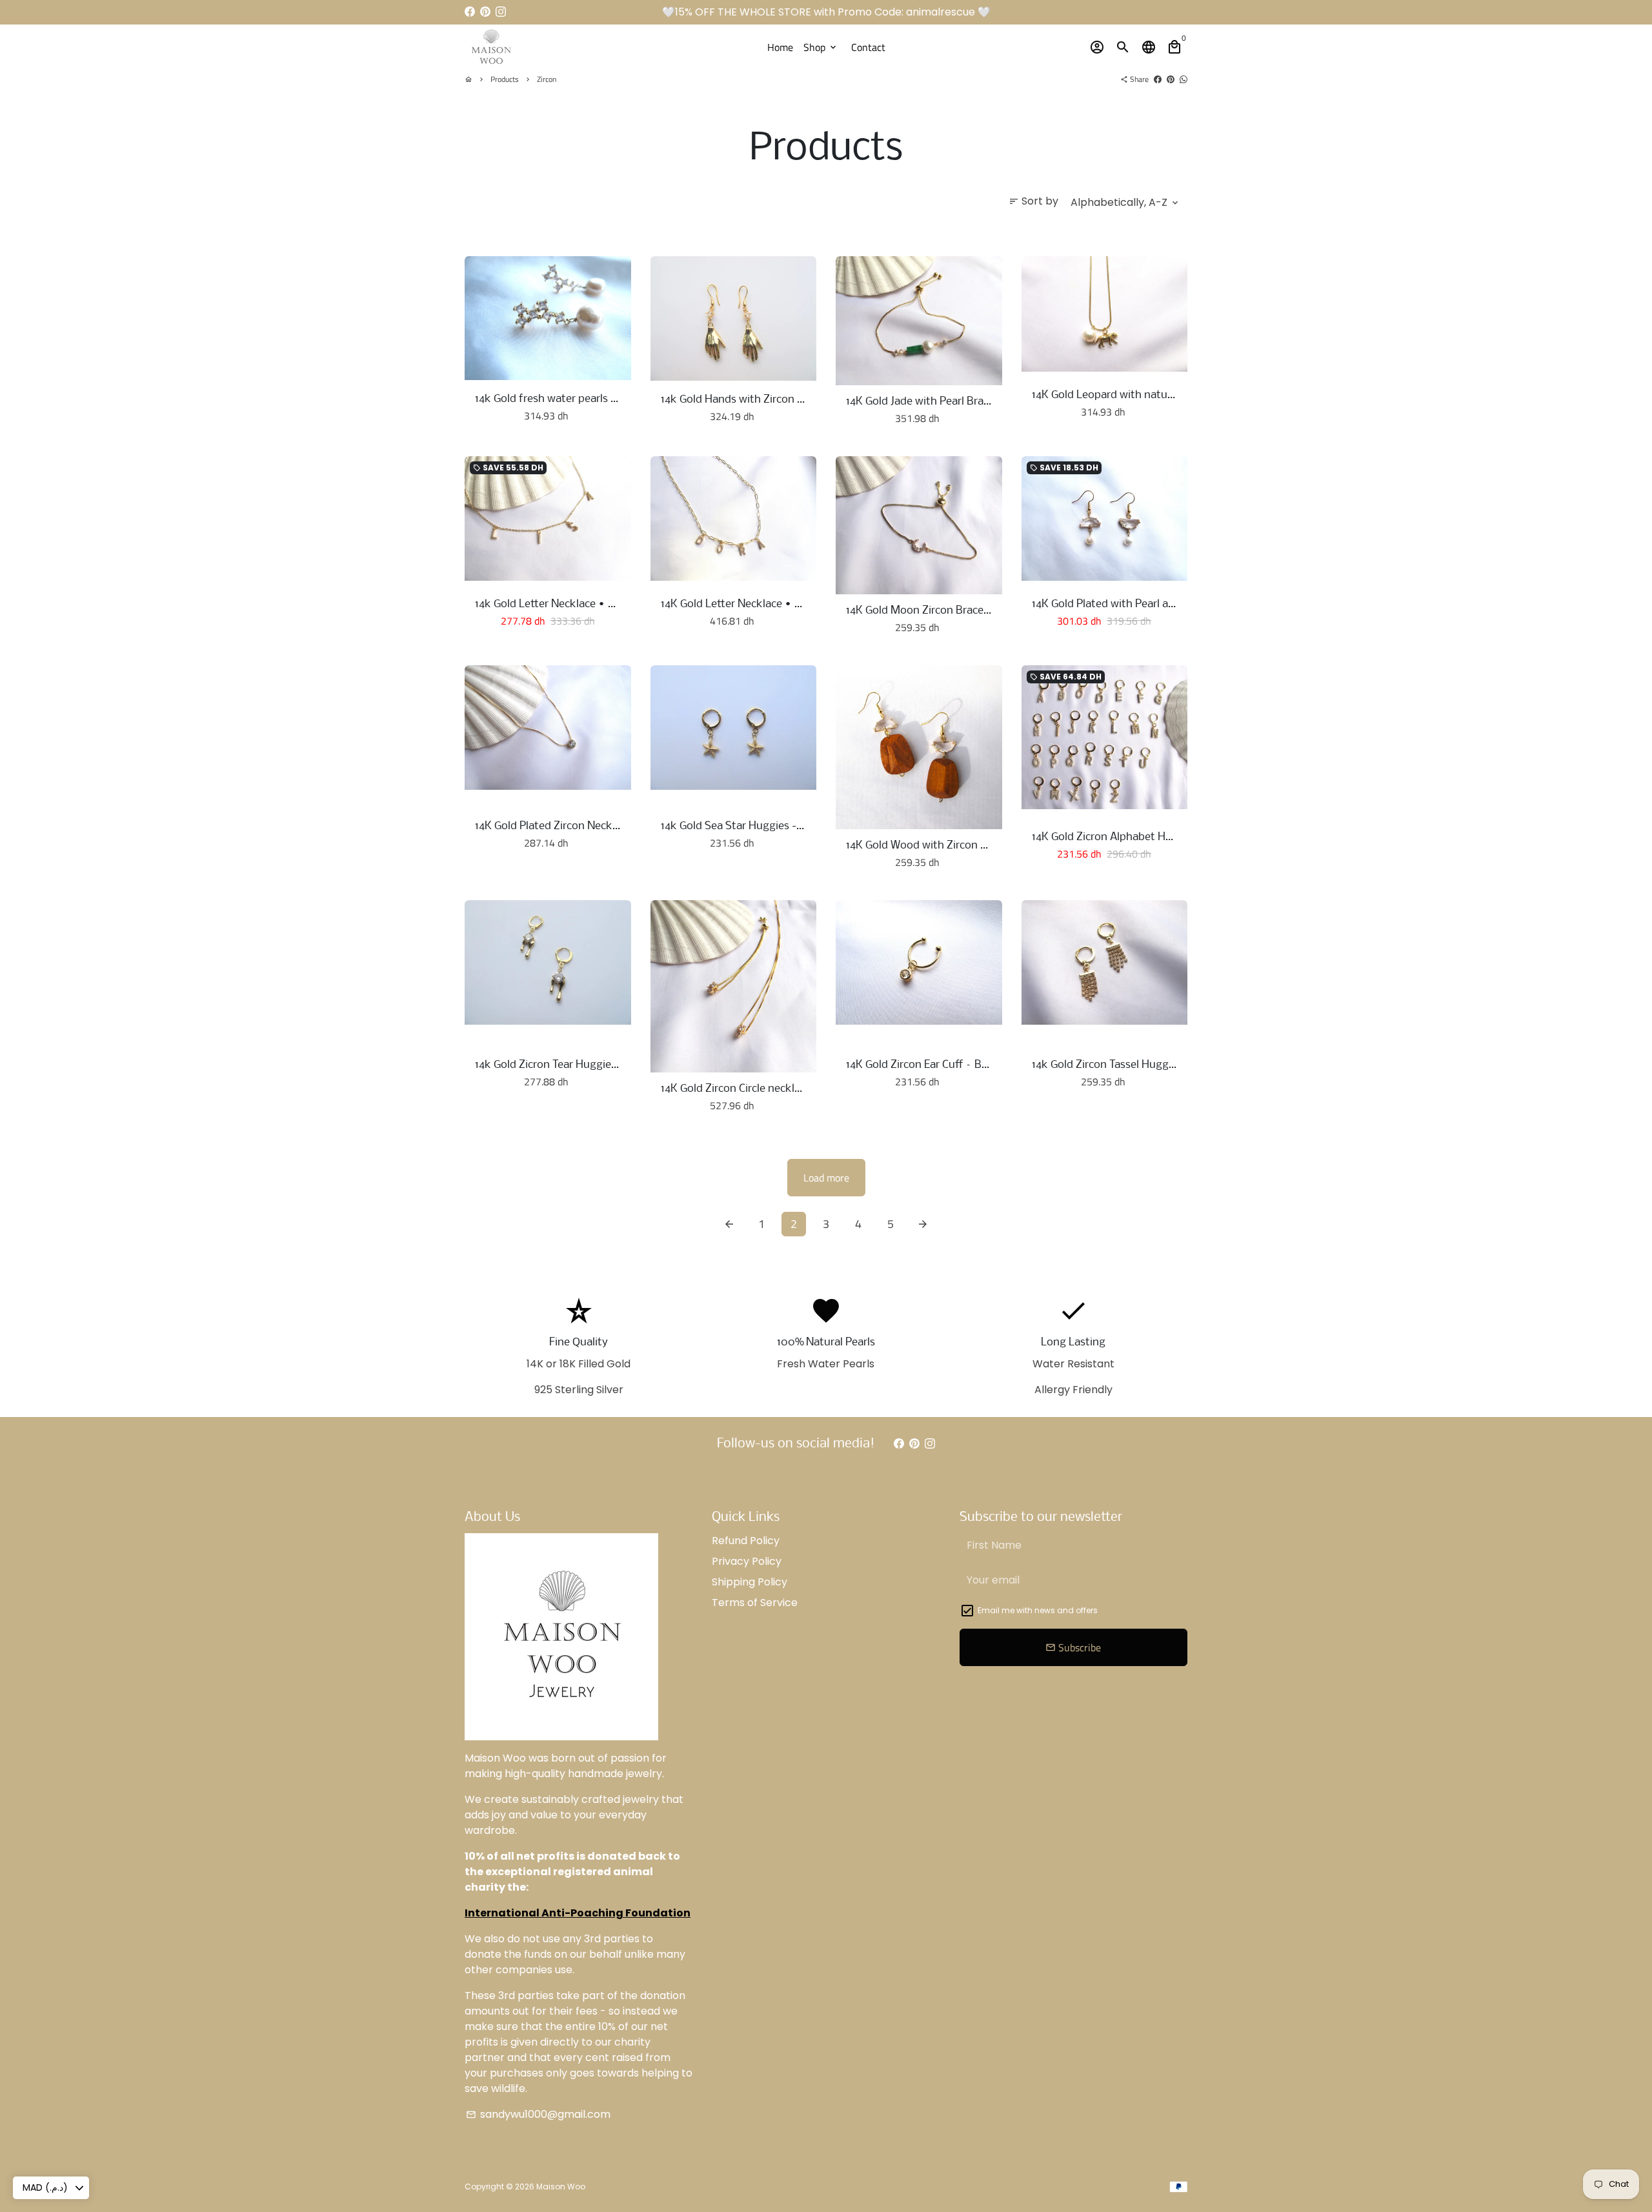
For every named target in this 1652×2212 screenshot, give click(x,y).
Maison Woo (561, 2187)
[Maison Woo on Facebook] (470, 12)
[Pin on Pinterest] (1171, 79)
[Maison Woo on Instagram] (501, 12)
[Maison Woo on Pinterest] (485, 12)
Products (505, 79)
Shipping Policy (750, 1582)
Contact (868, 47)
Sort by (1033, 201)
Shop (821, 47)
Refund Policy (746, 1541)
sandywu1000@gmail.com (538, 2114)
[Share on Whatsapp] (1184, 79)
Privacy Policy (747, 1561)
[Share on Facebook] (1158, 79)
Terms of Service (755, 1603)
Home (780, 47)
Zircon (547, 79)
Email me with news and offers (1038, 1610)
